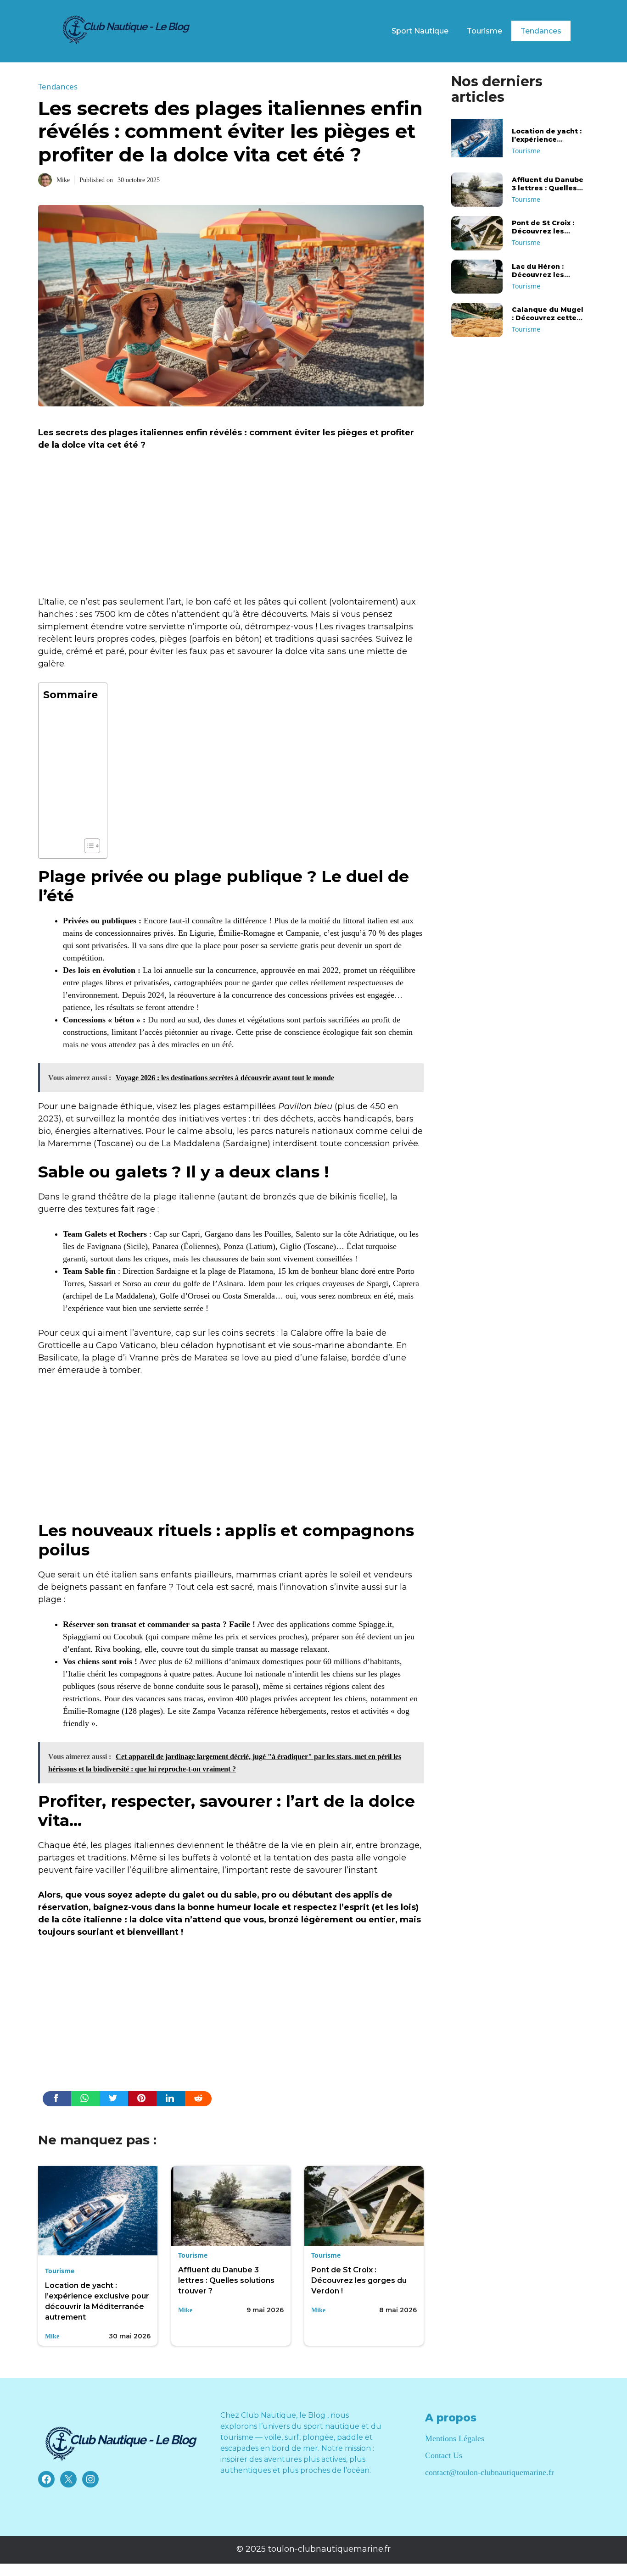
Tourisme (484, 31)
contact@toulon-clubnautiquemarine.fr (490, 2472)
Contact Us (444, 2455)
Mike (63, 180)
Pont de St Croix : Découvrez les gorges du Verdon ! (359, 2280)
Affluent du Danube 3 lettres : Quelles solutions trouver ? (226, 2280)
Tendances (541, 31)
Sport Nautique (420, 31)
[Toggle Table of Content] (87, 846)
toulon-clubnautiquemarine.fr (329, 2549)
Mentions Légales (455, 2438)
